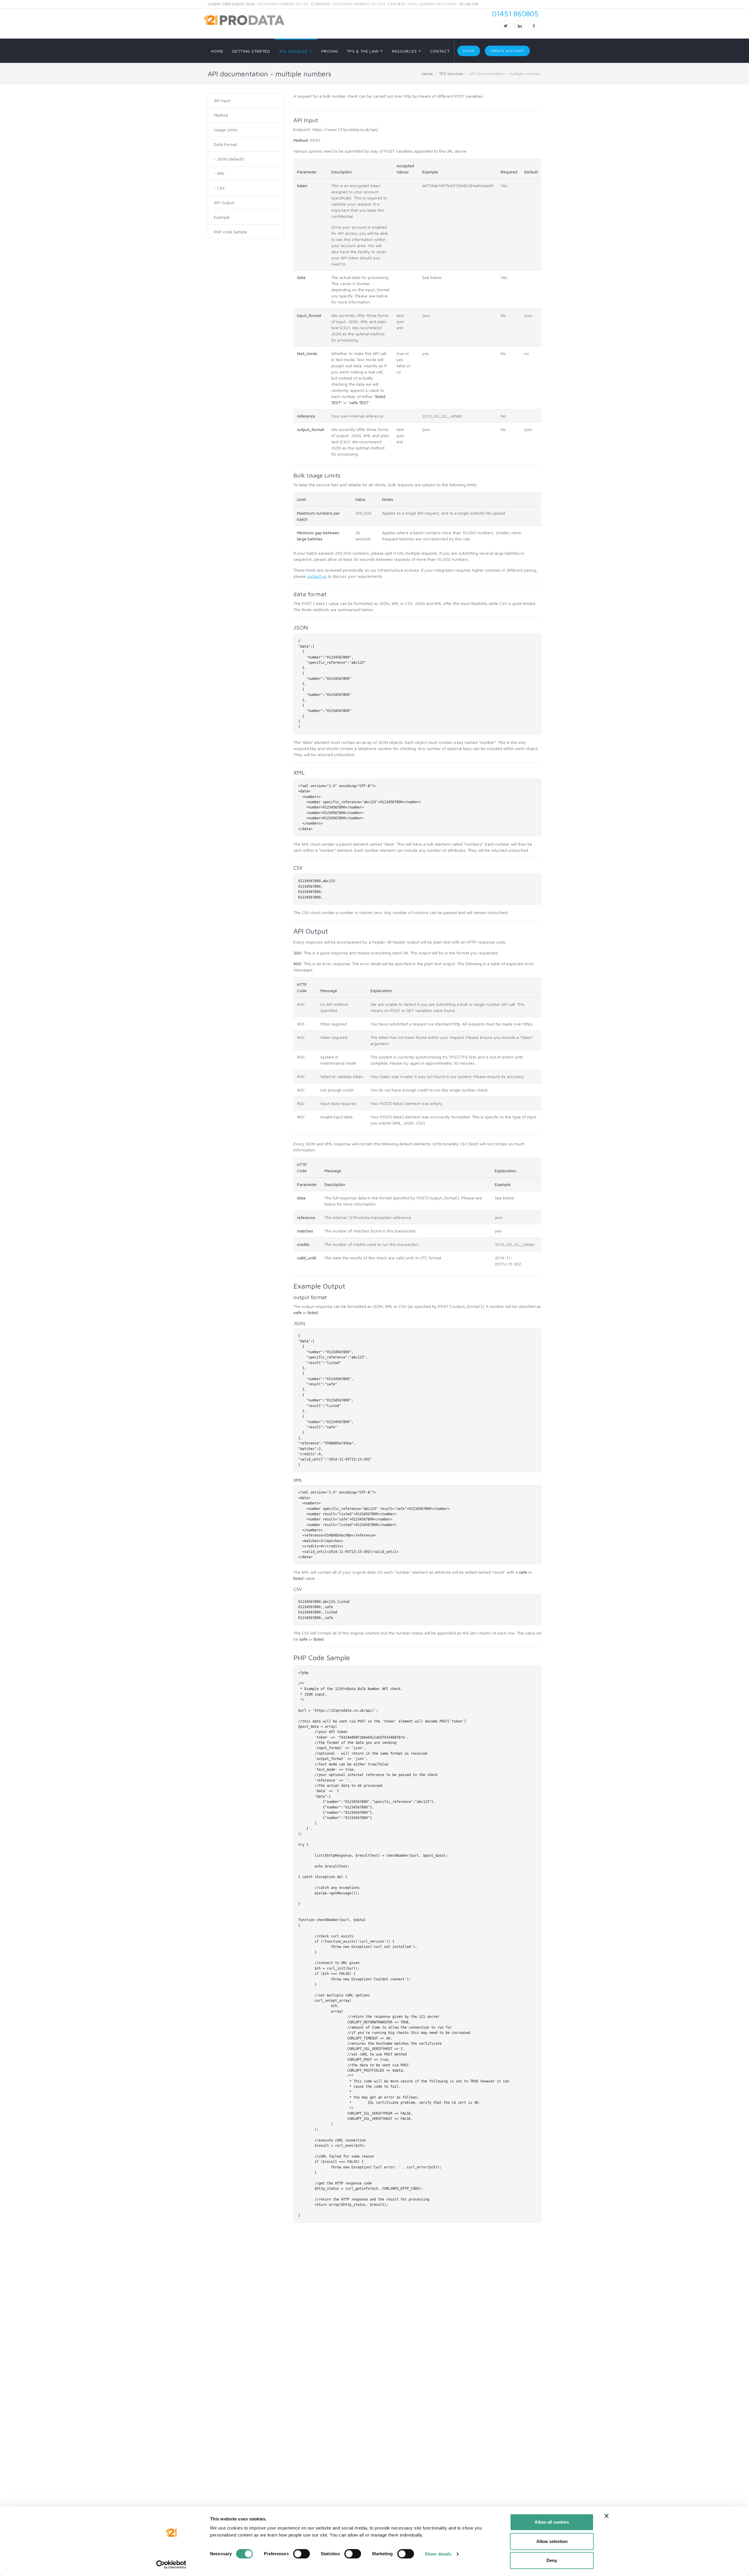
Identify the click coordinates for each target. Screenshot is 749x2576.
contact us (317, 576)
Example (222, 217)
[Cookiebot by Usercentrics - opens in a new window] (171, 2565)
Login (469, 51)
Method (221, 115)
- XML (219, 173)
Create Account (507, 51)
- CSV (219, 188)
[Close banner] (607, 2516)
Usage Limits (226, 130)
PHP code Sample (230, 232)
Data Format (225, 144)
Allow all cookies (552, 2522)
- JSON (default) (229, 159)
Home (427, 74)
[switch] (302, 2554)
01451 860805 (515, 14)
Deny (552, 2560)
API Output (224, 202)
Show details (438, 2554)
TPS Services (451, 74)
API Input (222, 100)
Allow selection (552, 2541)
